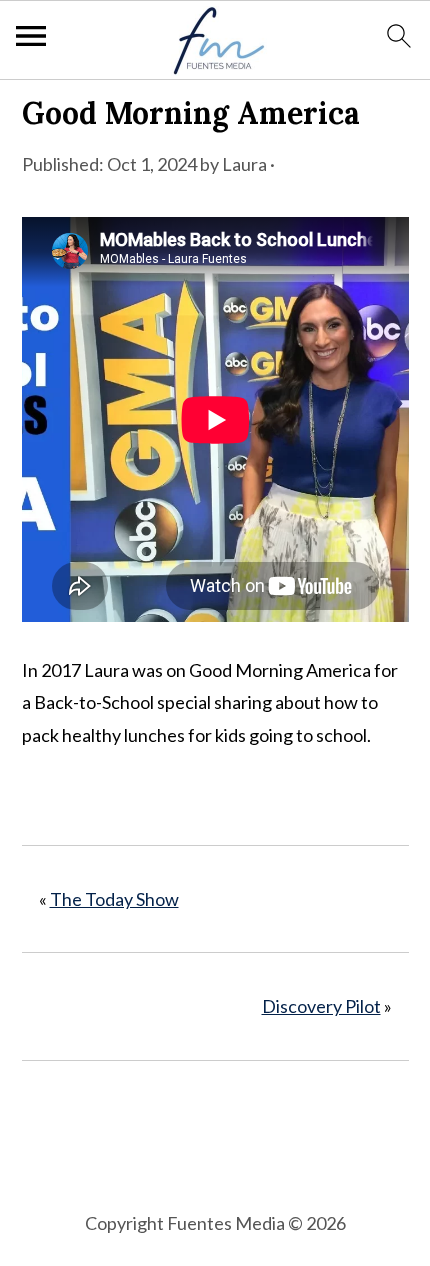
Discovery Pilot (321, 1006)
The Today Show (114, 899)
